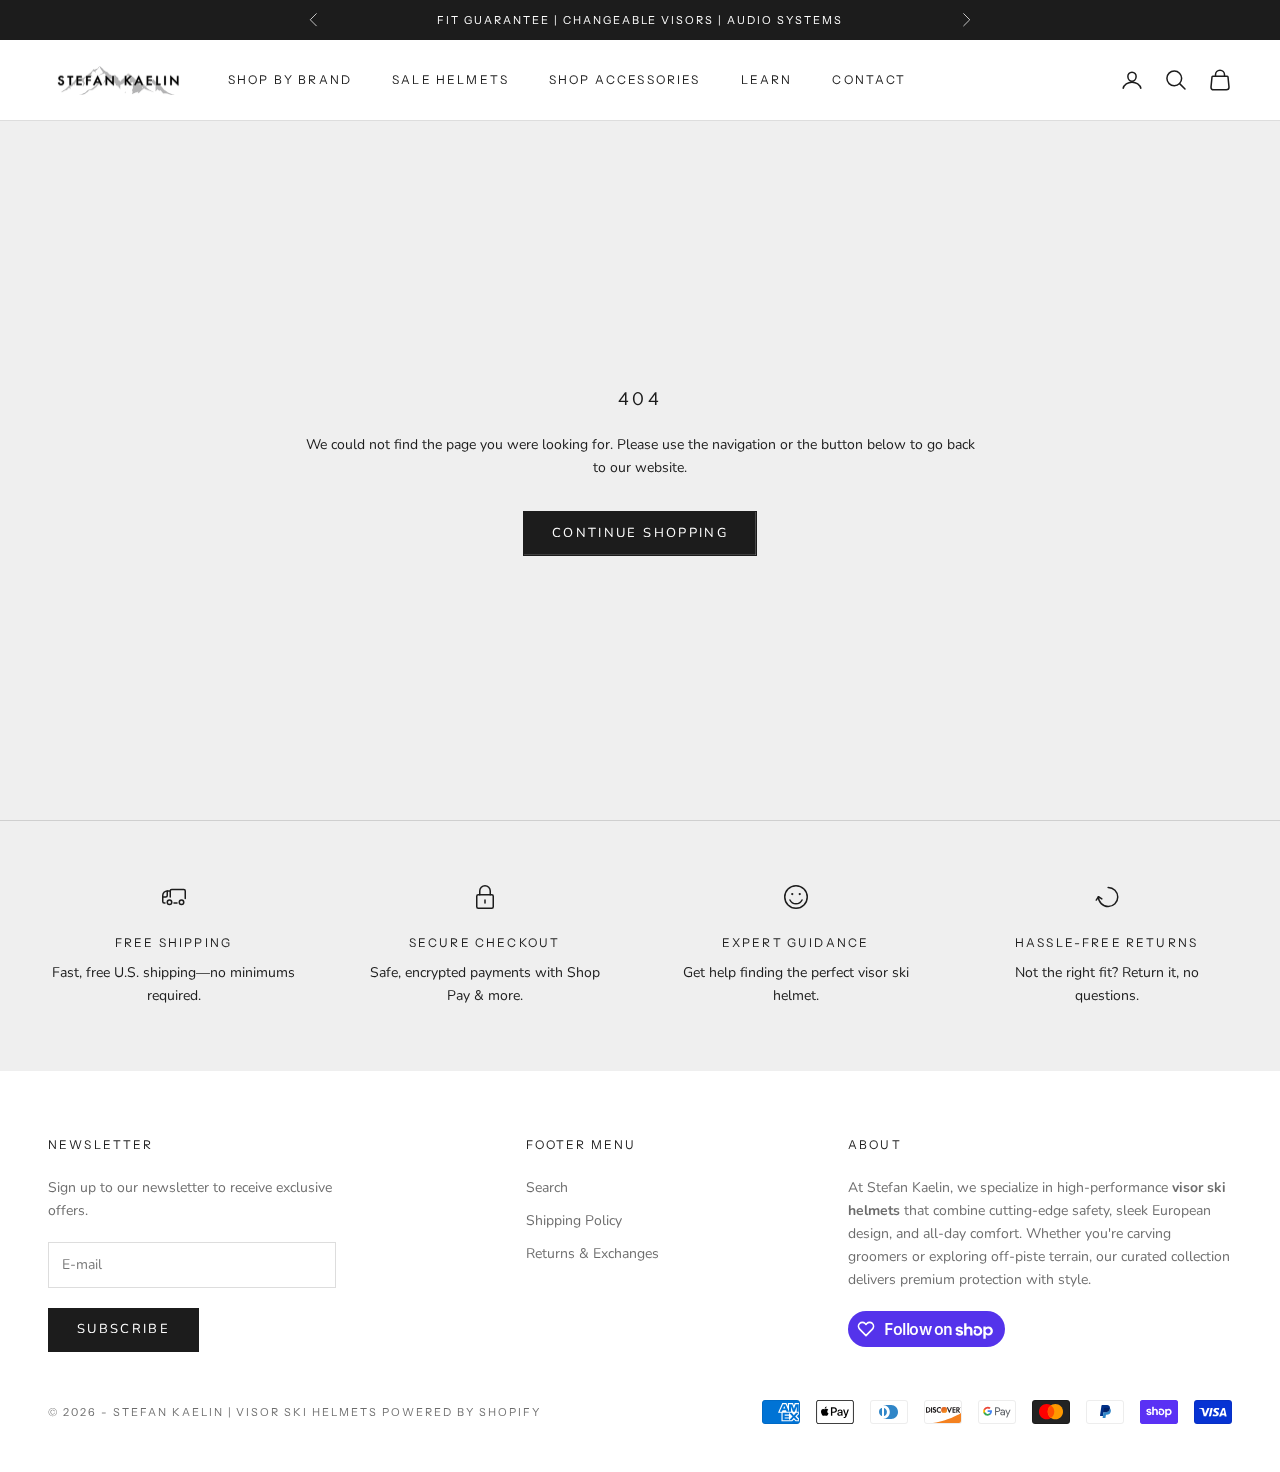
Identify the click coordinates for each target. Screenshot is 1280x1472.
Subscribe (123, 1329)
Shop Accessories (625, 79)
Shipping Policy (574, 1220)
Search (547, 1187)
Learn (767, 79)
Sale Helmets (450, 79)
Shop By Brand (290, 79)
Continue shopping (640, 533)
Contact (869, 79)
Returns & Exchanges (592, 1253)
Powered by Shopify (461, 1412)
